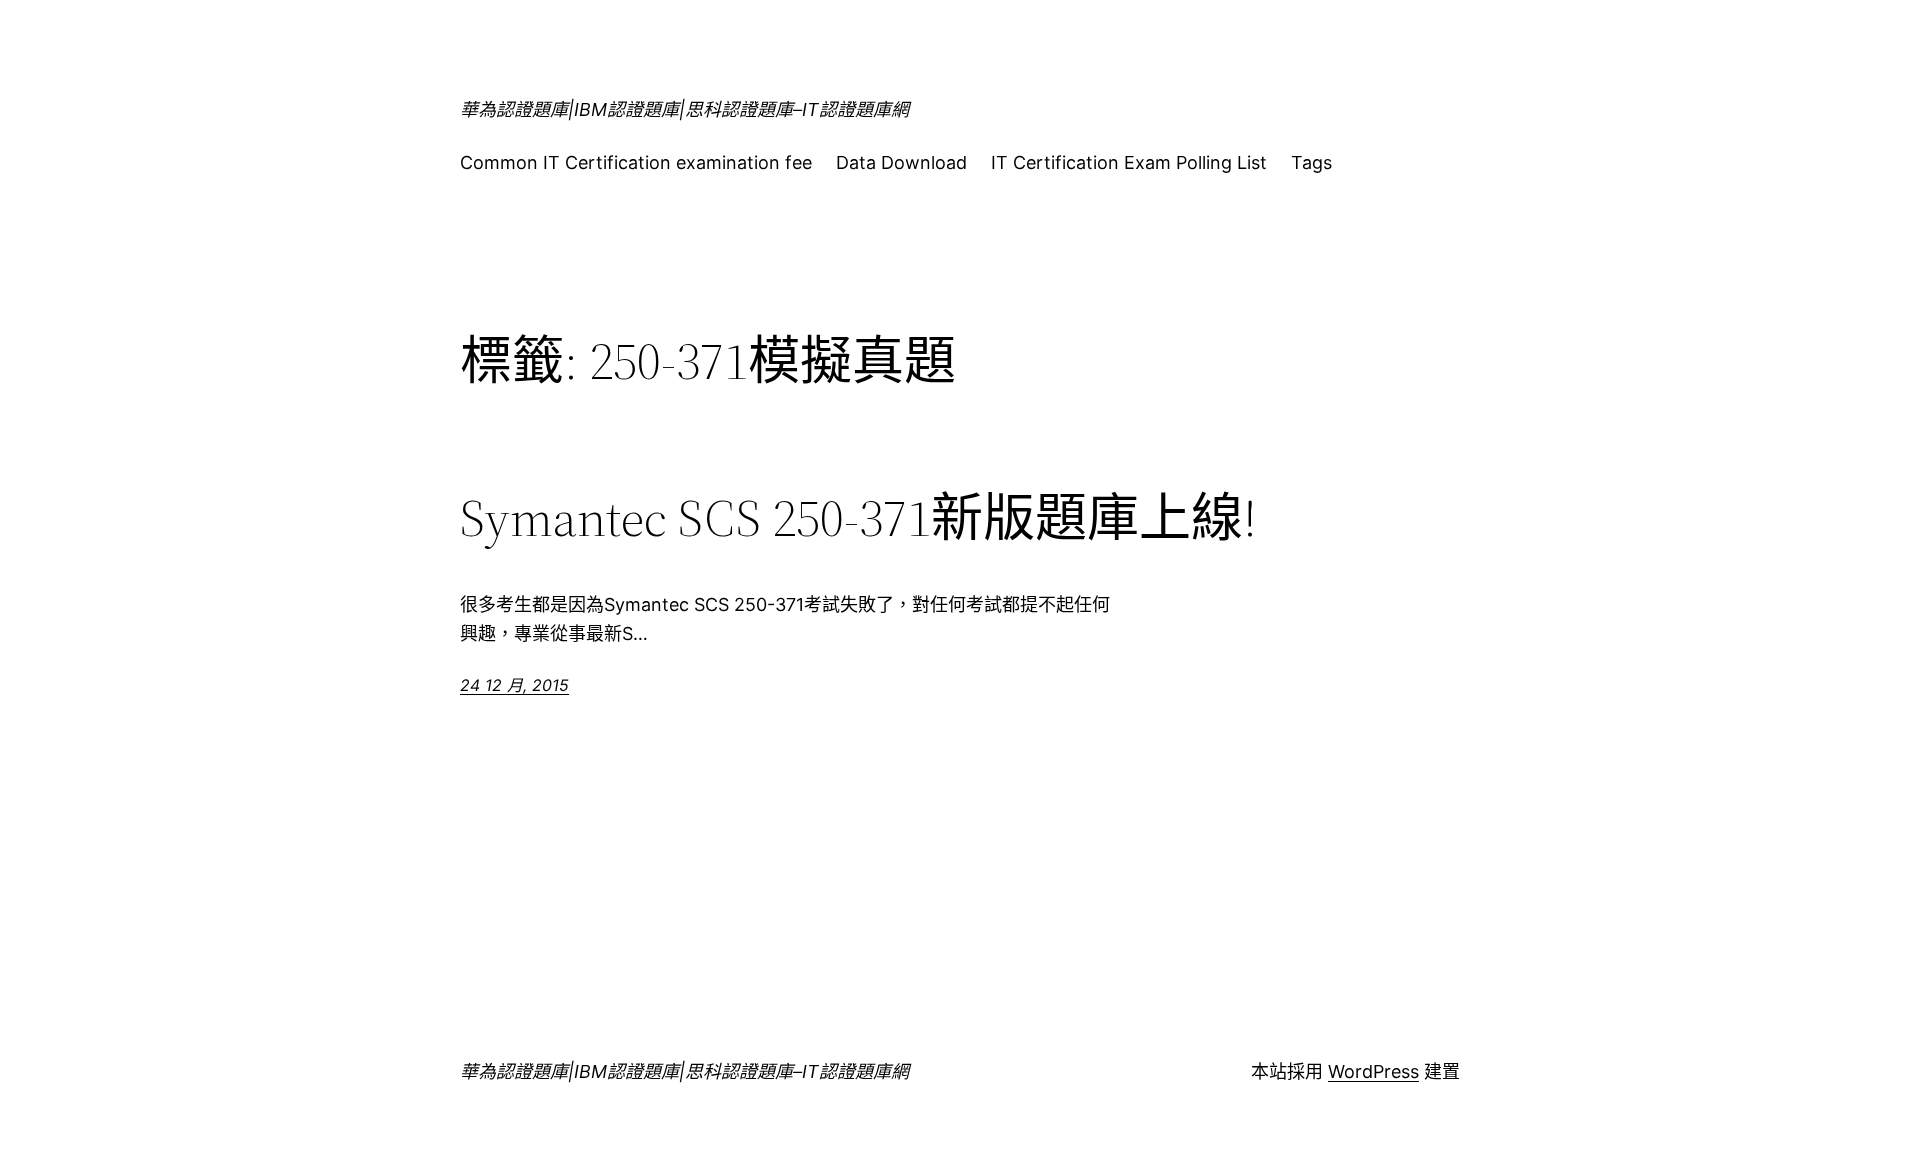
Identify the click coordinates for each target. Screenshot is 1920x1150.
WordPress (1373, 1071)
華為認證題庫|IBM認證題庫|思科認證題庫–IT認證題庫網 (684, 109)
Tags (1311, 162)
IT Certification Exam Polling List (1129, 162)
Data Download (901, 162)
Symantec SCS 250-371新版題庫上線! (858, 518)
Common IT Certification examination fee (636, 162)
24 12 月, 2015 (514, 685)
